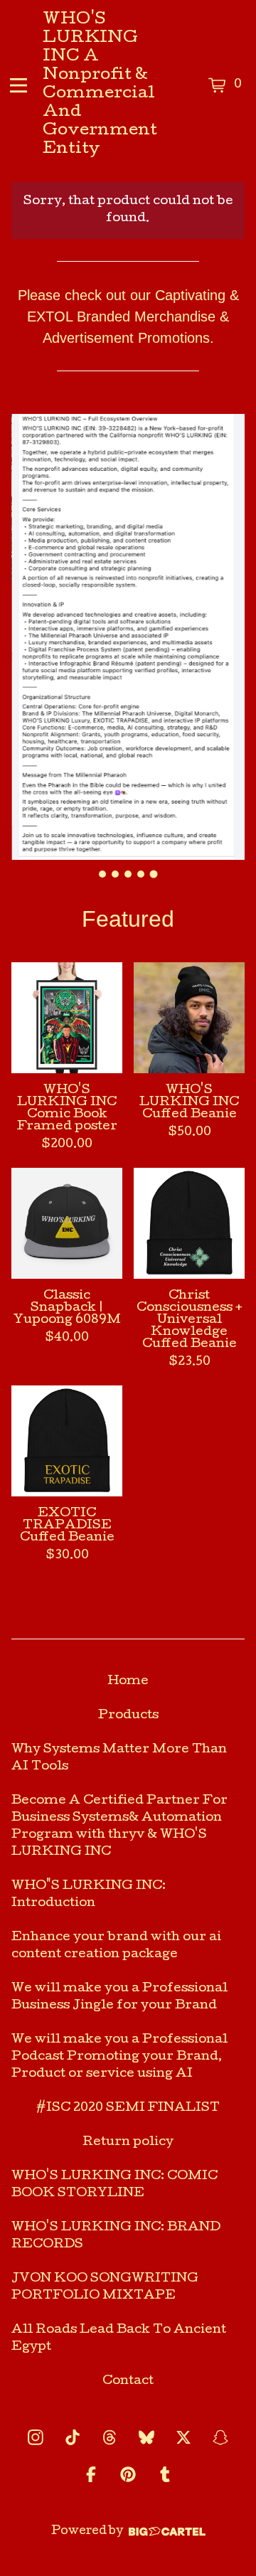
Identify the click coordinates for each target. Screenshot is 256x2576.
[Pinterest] (128, 2474)
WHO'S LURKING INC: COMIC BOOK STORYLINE (114, 2185)
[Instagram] (36, 2437)
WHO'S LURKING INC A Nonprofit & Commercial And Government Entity (100, 85)
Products (128, 1716)
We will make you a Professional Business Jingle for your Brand (119, 1997)
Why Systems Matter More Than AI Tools (119, 1758)
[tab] (102, 874)
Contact (128, 2381)
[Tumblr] (165, 2474)
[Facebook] (91, 2474)
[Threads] (110, 2437)
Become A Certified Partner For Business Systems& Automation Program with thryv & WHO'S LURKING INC (119, 1827)
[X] (183, 2437)
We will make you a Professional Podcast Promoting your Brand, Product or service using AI (119, 2057)
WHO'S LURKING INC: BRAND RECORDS (116, 2236)
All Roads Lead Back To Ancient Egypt (119, 2339)
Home (128, 1682)
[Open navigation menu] (18, 85)
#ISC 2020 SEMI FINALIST (128, 2108)
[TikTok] (73, 2437)
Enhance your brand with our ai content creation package (116, 1946)
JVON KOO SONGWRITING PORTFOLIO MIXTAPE (105, 2288)
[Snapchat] (220, 2437)
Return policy (128, 2143)
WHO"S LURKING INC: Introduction (89, 1895)
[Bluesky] (146, 2437)
